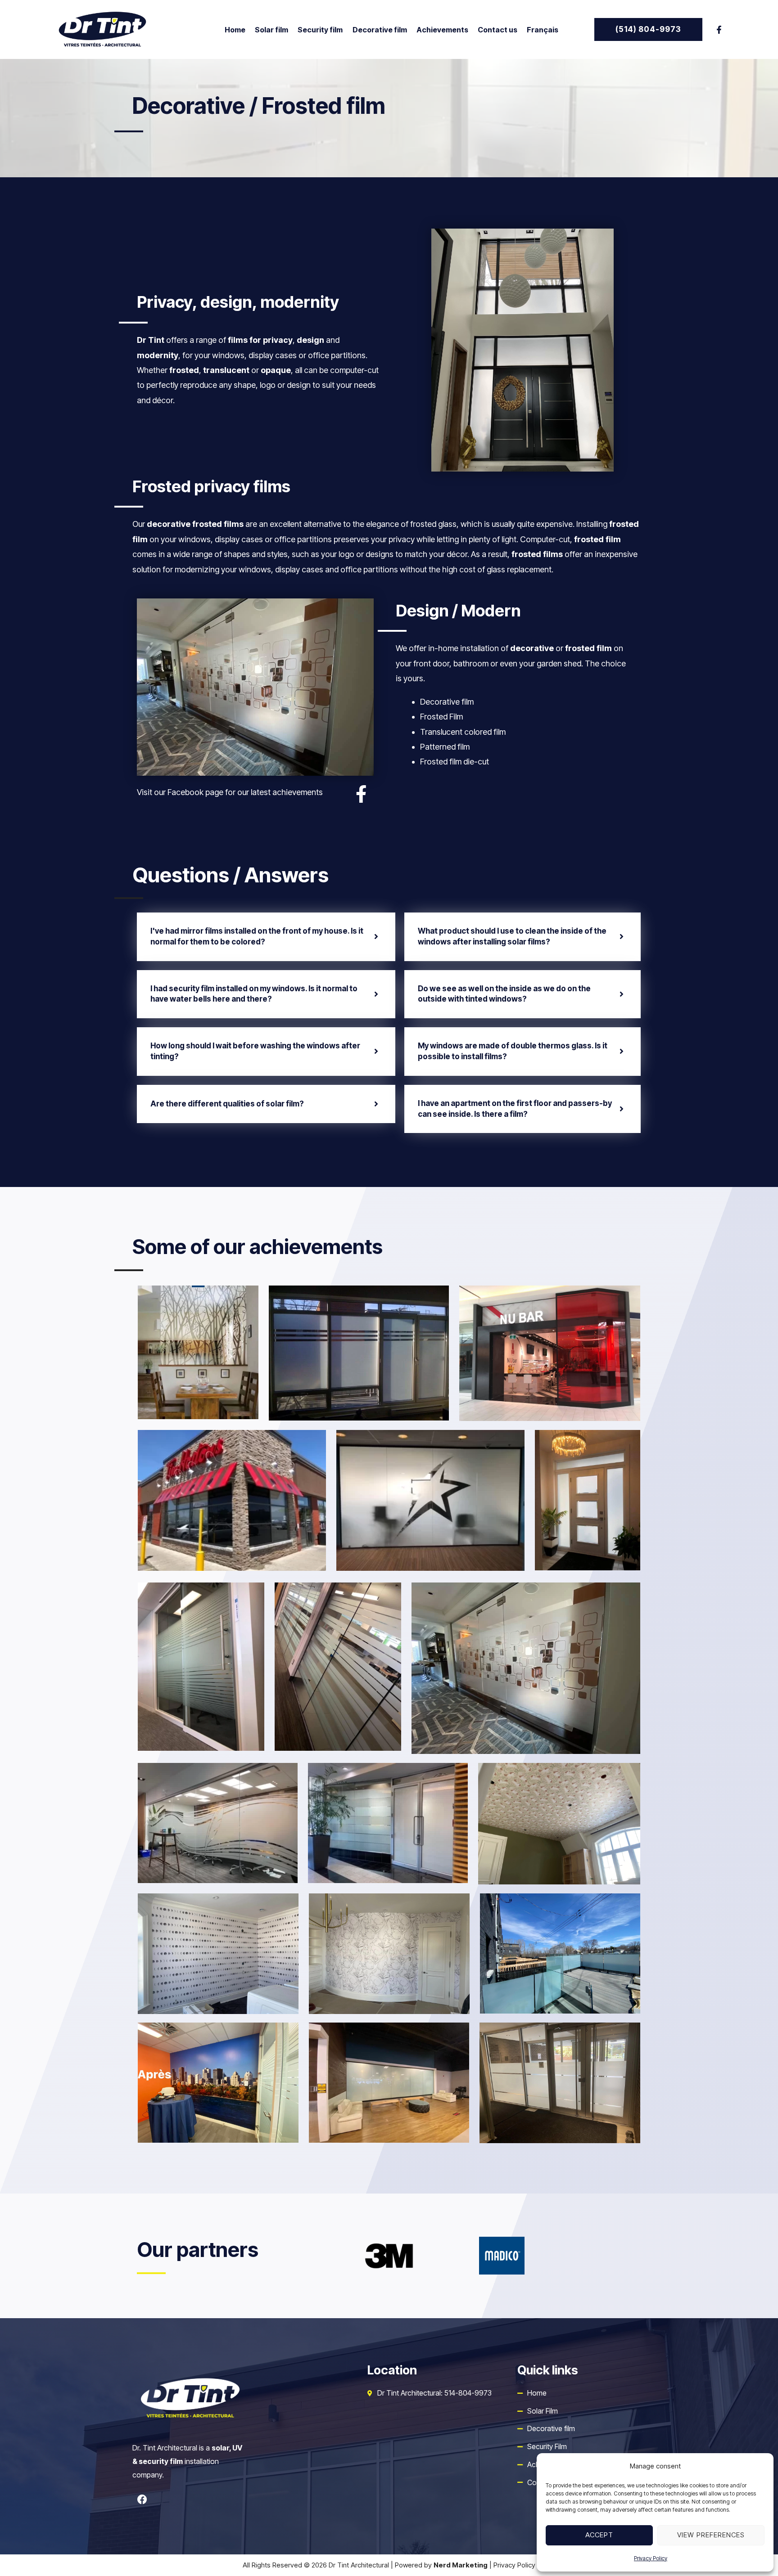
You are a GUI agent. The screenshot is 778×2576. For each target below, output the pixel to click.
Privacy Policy (651, 2558)
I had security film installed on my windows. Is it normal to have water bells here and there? (254, 994)
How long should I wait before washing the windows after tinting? (255, 1051)
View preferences (711, 2535)
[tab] (266, 937)
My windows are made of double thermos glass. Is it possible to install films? (513, 1051)
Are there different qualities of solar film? (227, 1104)
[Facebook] (719, 30)
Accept (599, 2535)
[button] (648, 29)
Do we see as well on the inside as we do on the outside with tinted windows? (504, 994)
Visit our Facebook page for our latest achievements (230, 792)
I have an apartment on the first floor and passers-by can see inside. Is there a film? (515, 1109)
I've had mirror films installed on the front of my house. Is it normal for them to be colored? (257, 936)
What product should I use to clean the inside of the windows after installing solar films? (512, 936)
